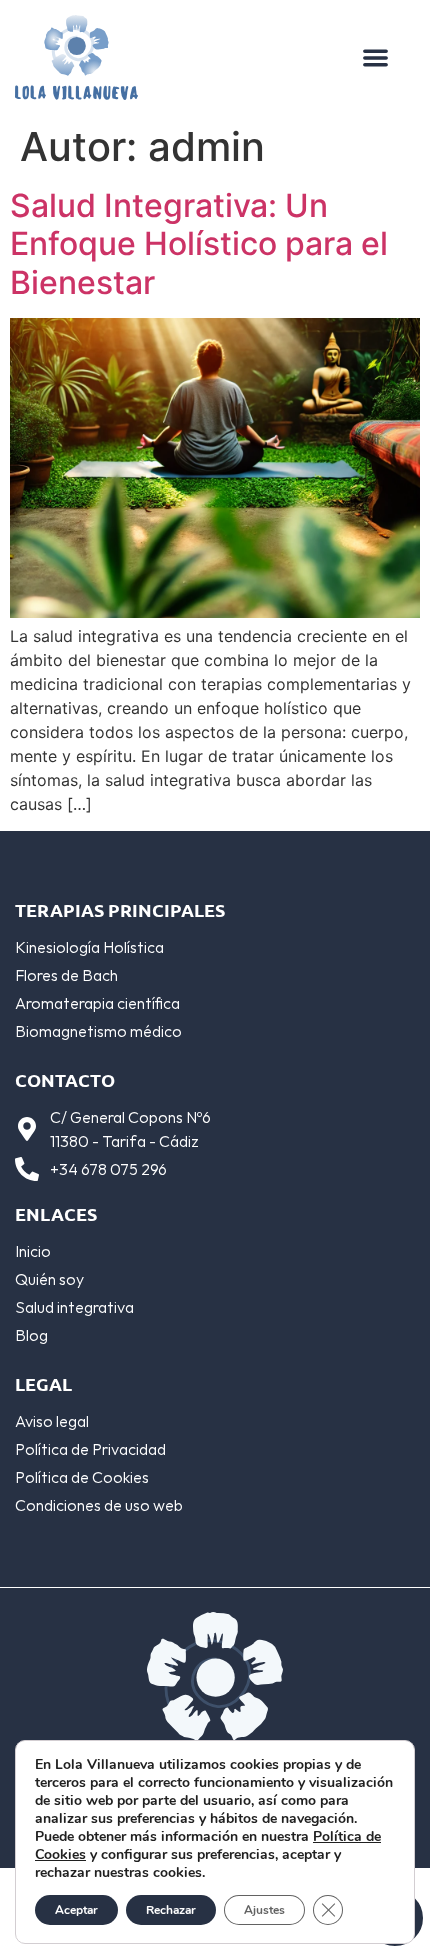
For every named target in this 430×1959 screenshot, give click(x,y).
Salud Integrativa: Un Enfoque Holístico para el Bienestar (199, 244)
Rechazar (171, 1910)
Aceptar (76, 1910)
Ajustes (264, 1910)
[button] (375, 57)
